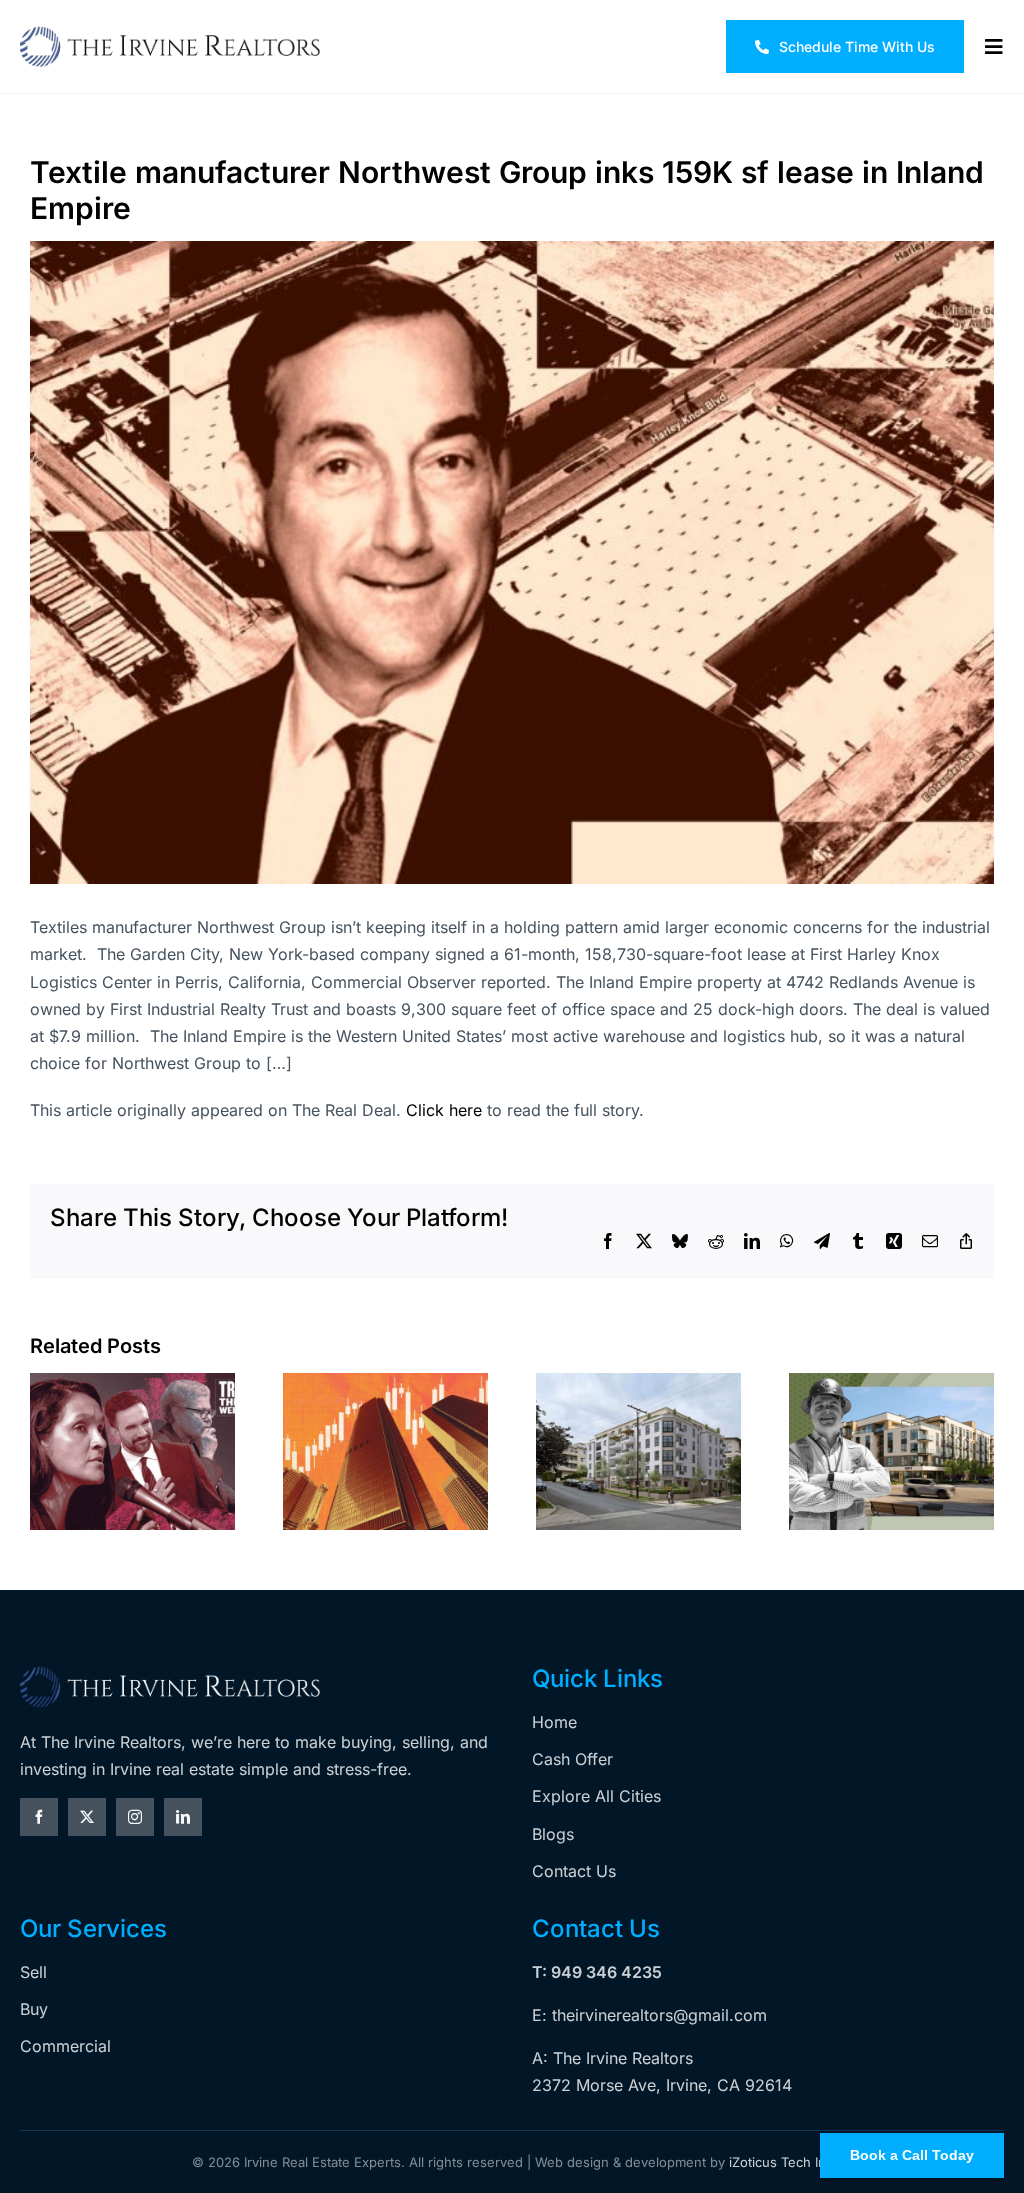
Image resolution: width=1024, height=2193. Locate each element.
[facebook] (39, 1817)
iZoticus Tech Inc (781, 2162)
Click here (444, 1110)
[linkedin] (183, 1817)
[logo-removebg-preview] (170, 1673)
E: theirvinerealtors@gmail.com (649, 2015)
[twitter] (87, 1817)
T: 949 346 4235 (597, 1972)
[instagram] (135, 1817)
